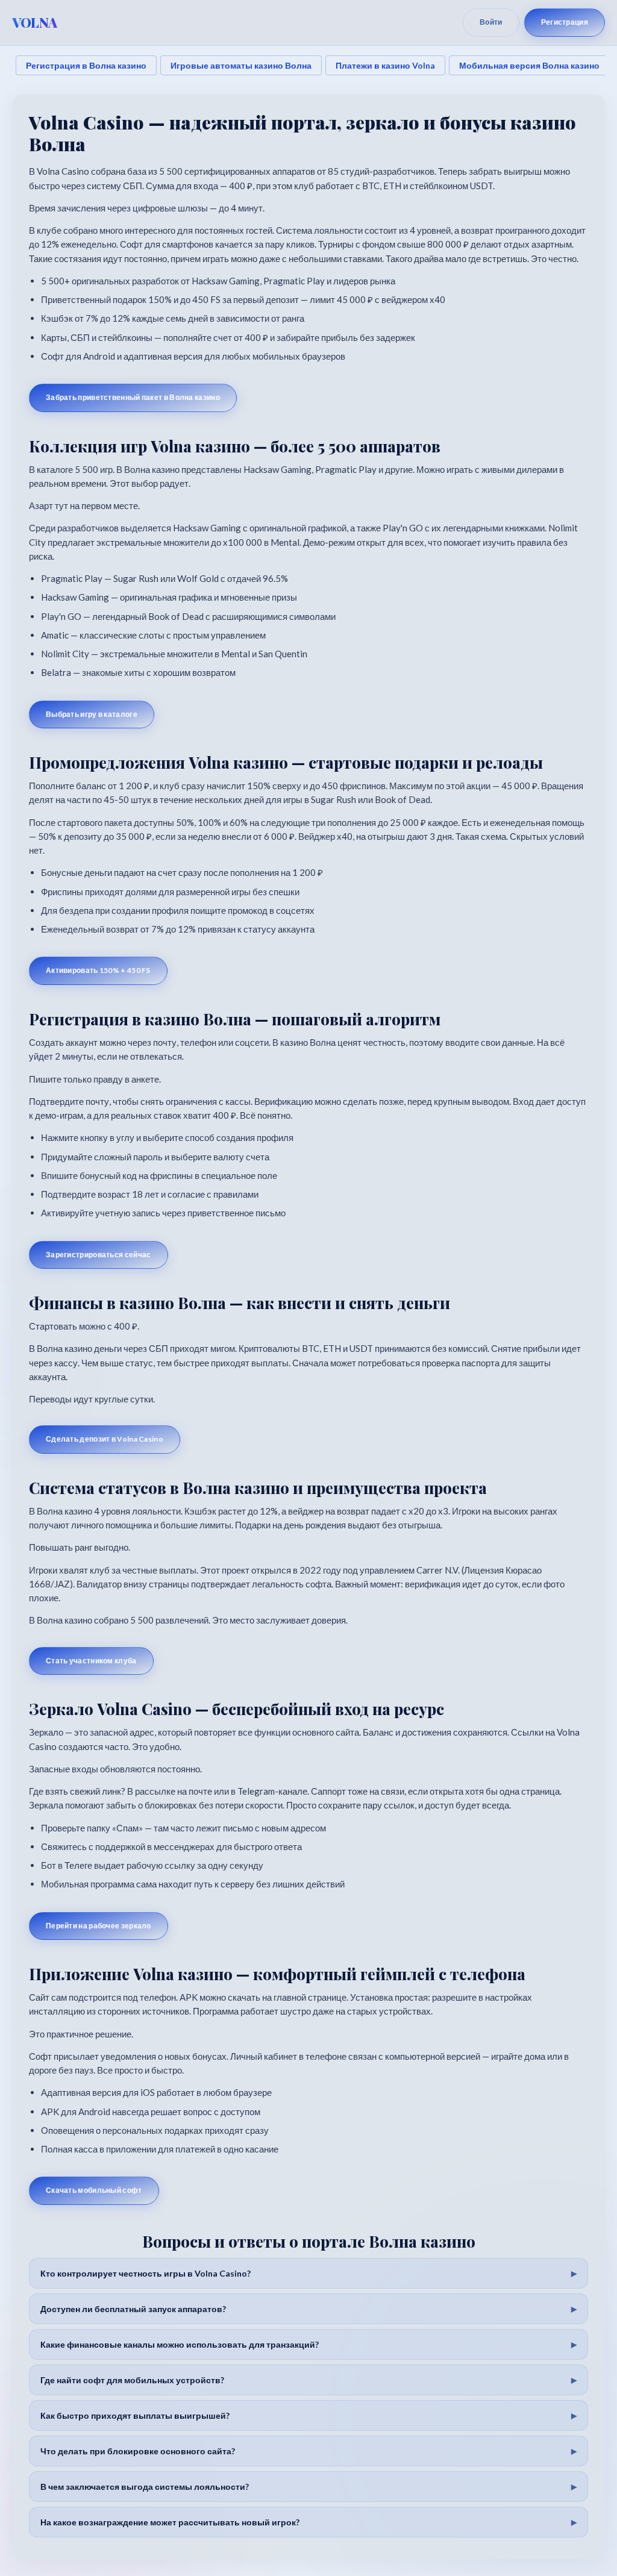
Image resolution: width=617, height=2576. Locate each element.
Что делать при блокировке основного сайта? (138, 2451)
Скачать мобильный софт (94, 2190)
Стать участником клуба (91, 1661)
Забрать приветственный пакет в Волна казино (133, 397)
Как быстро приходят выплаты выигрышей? (135, 2415)
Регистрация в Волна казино (86, 65)
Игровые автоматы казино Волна (241, 65)
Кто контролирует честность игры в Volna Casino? (146, 2273)
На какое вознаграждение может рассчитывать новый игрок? (170, 2522)
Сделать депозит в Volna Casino (105, 1439)
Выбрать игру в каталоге (92, 714)
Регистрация (565, 22)
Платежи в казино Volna (385, 65)
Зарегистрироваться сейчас (99, 1255)
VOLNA (35, 22)
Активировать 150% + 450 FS (98, 970)
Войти (491, 22)
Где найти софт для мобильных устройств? (132, 2380)
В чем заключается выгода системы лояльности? (145, 2487)
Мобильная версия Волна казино (529, 65)
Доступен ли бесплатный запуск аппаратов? (133, 2309)
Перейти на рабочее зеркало (99, 1926)
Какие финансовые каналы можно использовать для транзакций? (180, 2344)
